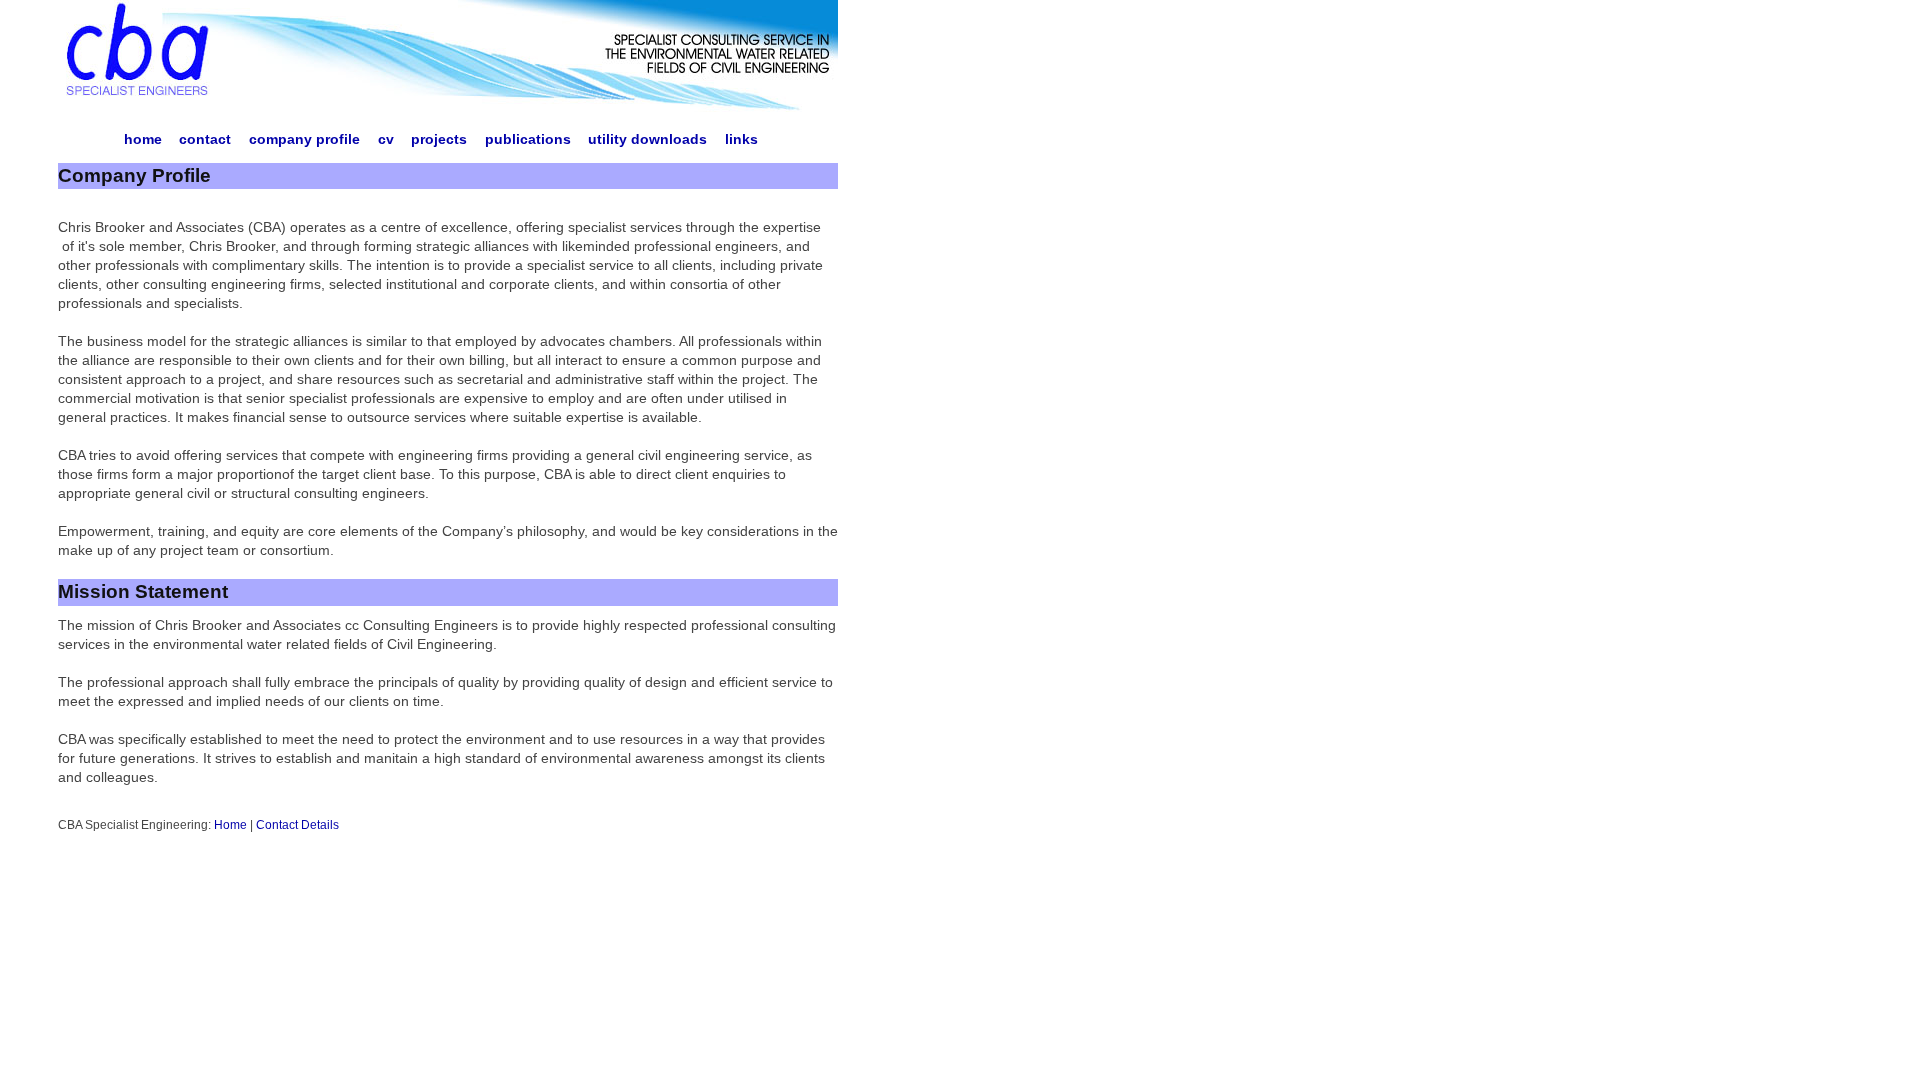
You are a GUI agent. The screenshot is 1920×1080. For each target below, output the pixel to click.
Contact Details (297, 825)
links (741, 139)
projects (439, 139)
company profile (304, 139)
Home (230, 825)
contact (205, 139)
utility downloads (647, 139)
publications (528, 139)
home (143, 139)
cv (386, 139)
